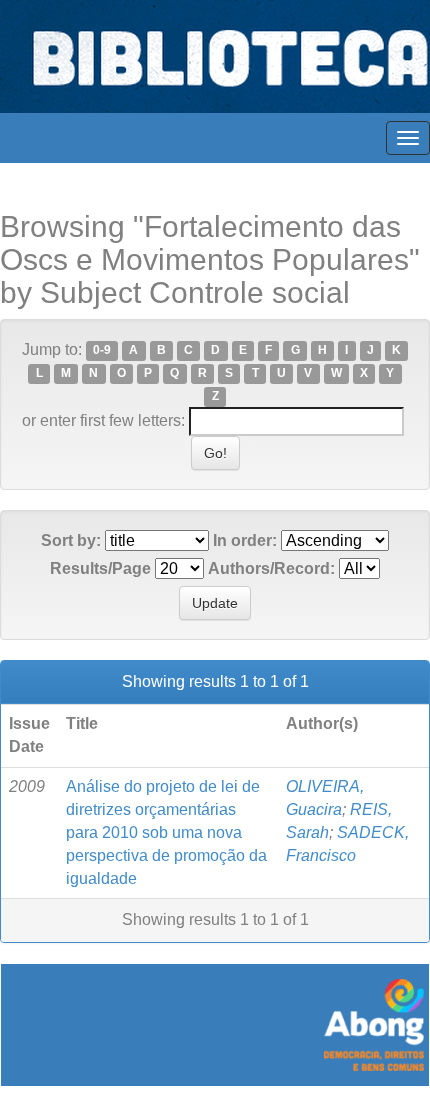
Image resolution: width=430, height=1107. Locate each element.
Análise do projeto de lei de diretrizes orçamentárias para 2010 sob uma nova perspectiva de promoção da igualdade (166, 832)
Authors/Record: (271, 568)
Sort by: (71, 540)
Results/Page (100, 568)
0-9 (102, 351)
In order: (245, 540)
